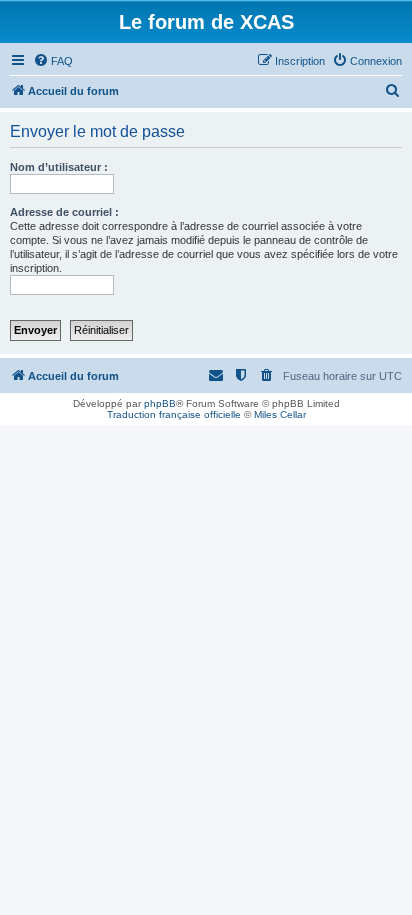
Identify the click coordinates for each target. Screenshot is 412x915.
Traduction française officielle (174, 414)
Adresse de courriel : (64, 212)
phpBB (160, 403)
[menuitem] (53, 61)
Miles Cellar (280, 414)
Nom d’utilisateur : (59, 167)
